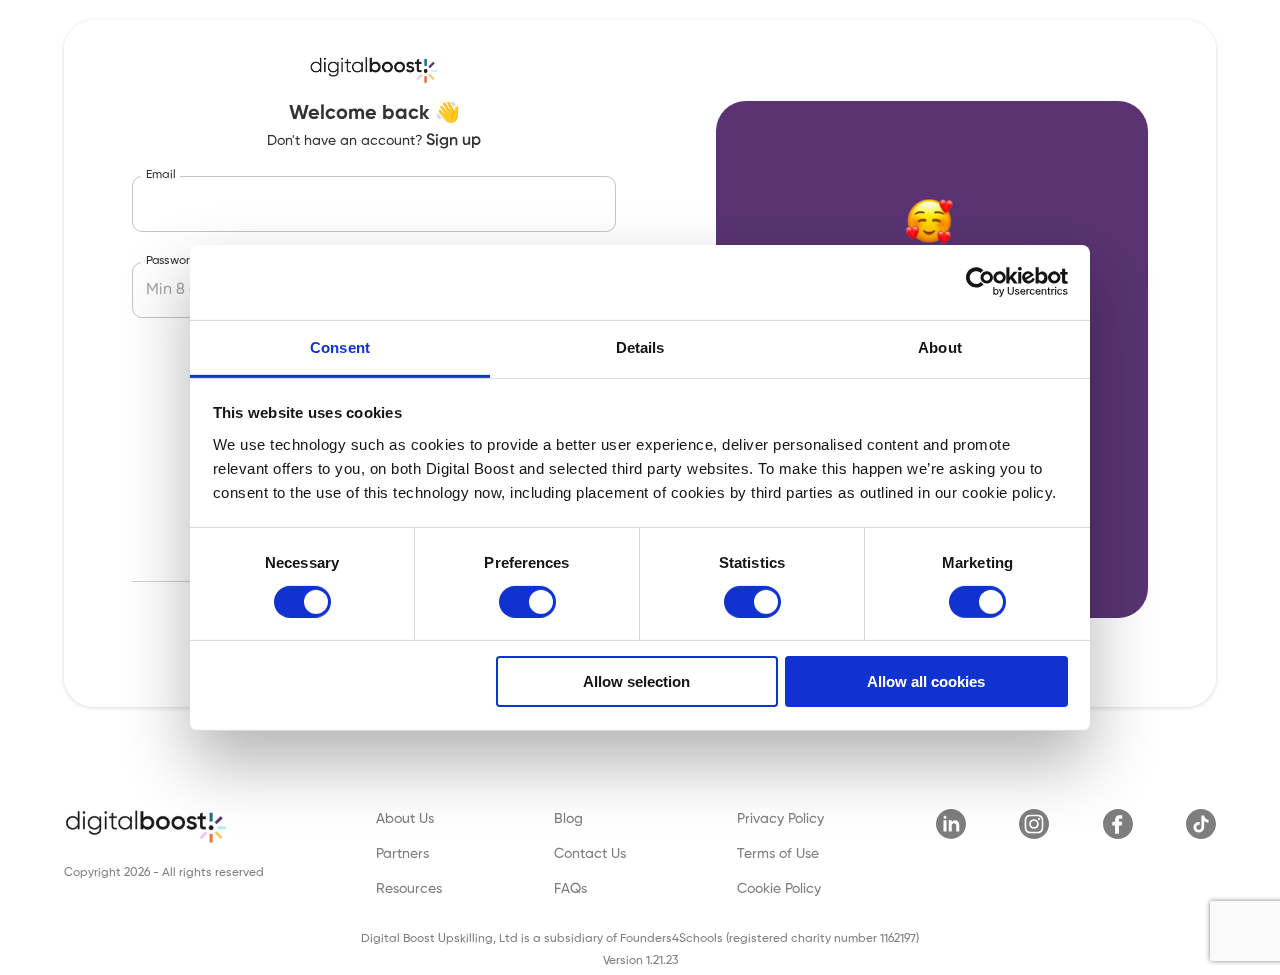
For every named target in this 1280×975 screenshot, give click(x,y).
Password (172, 261)
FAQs (570, 889)
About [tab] (940, 346)
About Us (405, 819)
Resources (409, 889)
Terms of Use (778, 854)
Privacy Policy (780, 819)
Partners (402, 854)
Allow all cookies (926, 681)
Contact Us (590, 854)
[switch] (527, 602)
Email (161, 175)
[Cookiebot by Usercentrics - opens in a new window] (980, 282)
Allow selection (636, 681)
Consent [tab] (340, 346)
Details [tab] (640, 346)
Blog (568, 819)
